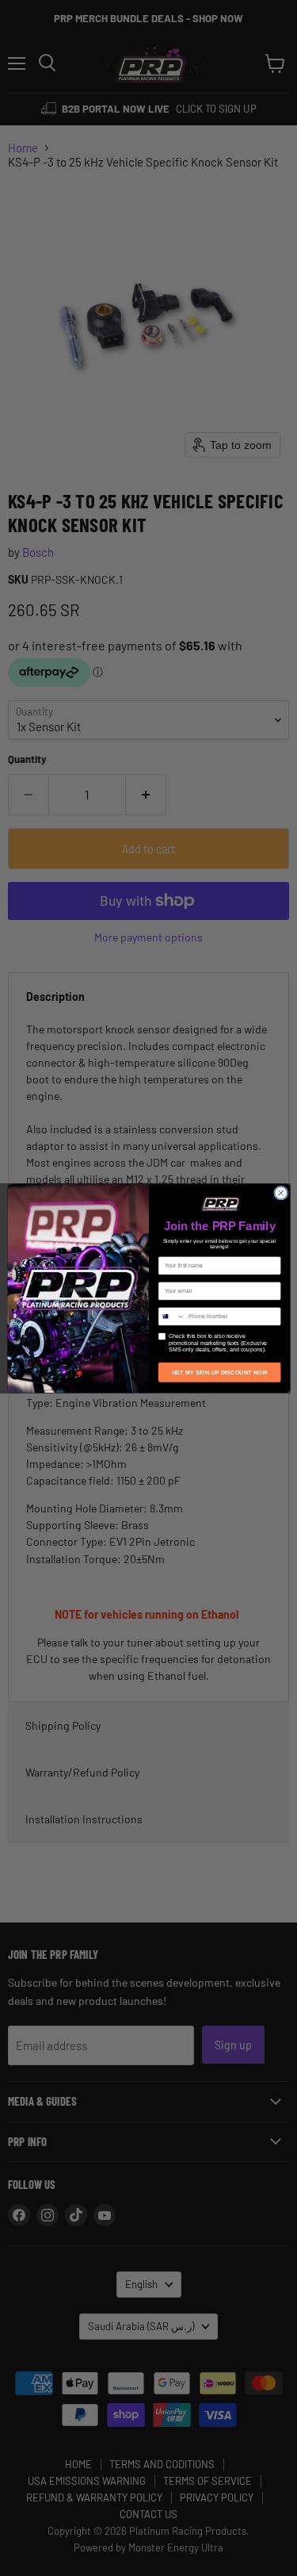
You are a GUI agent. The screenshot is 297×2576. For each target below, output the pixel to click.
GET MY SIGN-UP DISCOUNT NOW (219, 1372)
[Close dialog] (280, 1193)
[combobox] (171, 1316)
